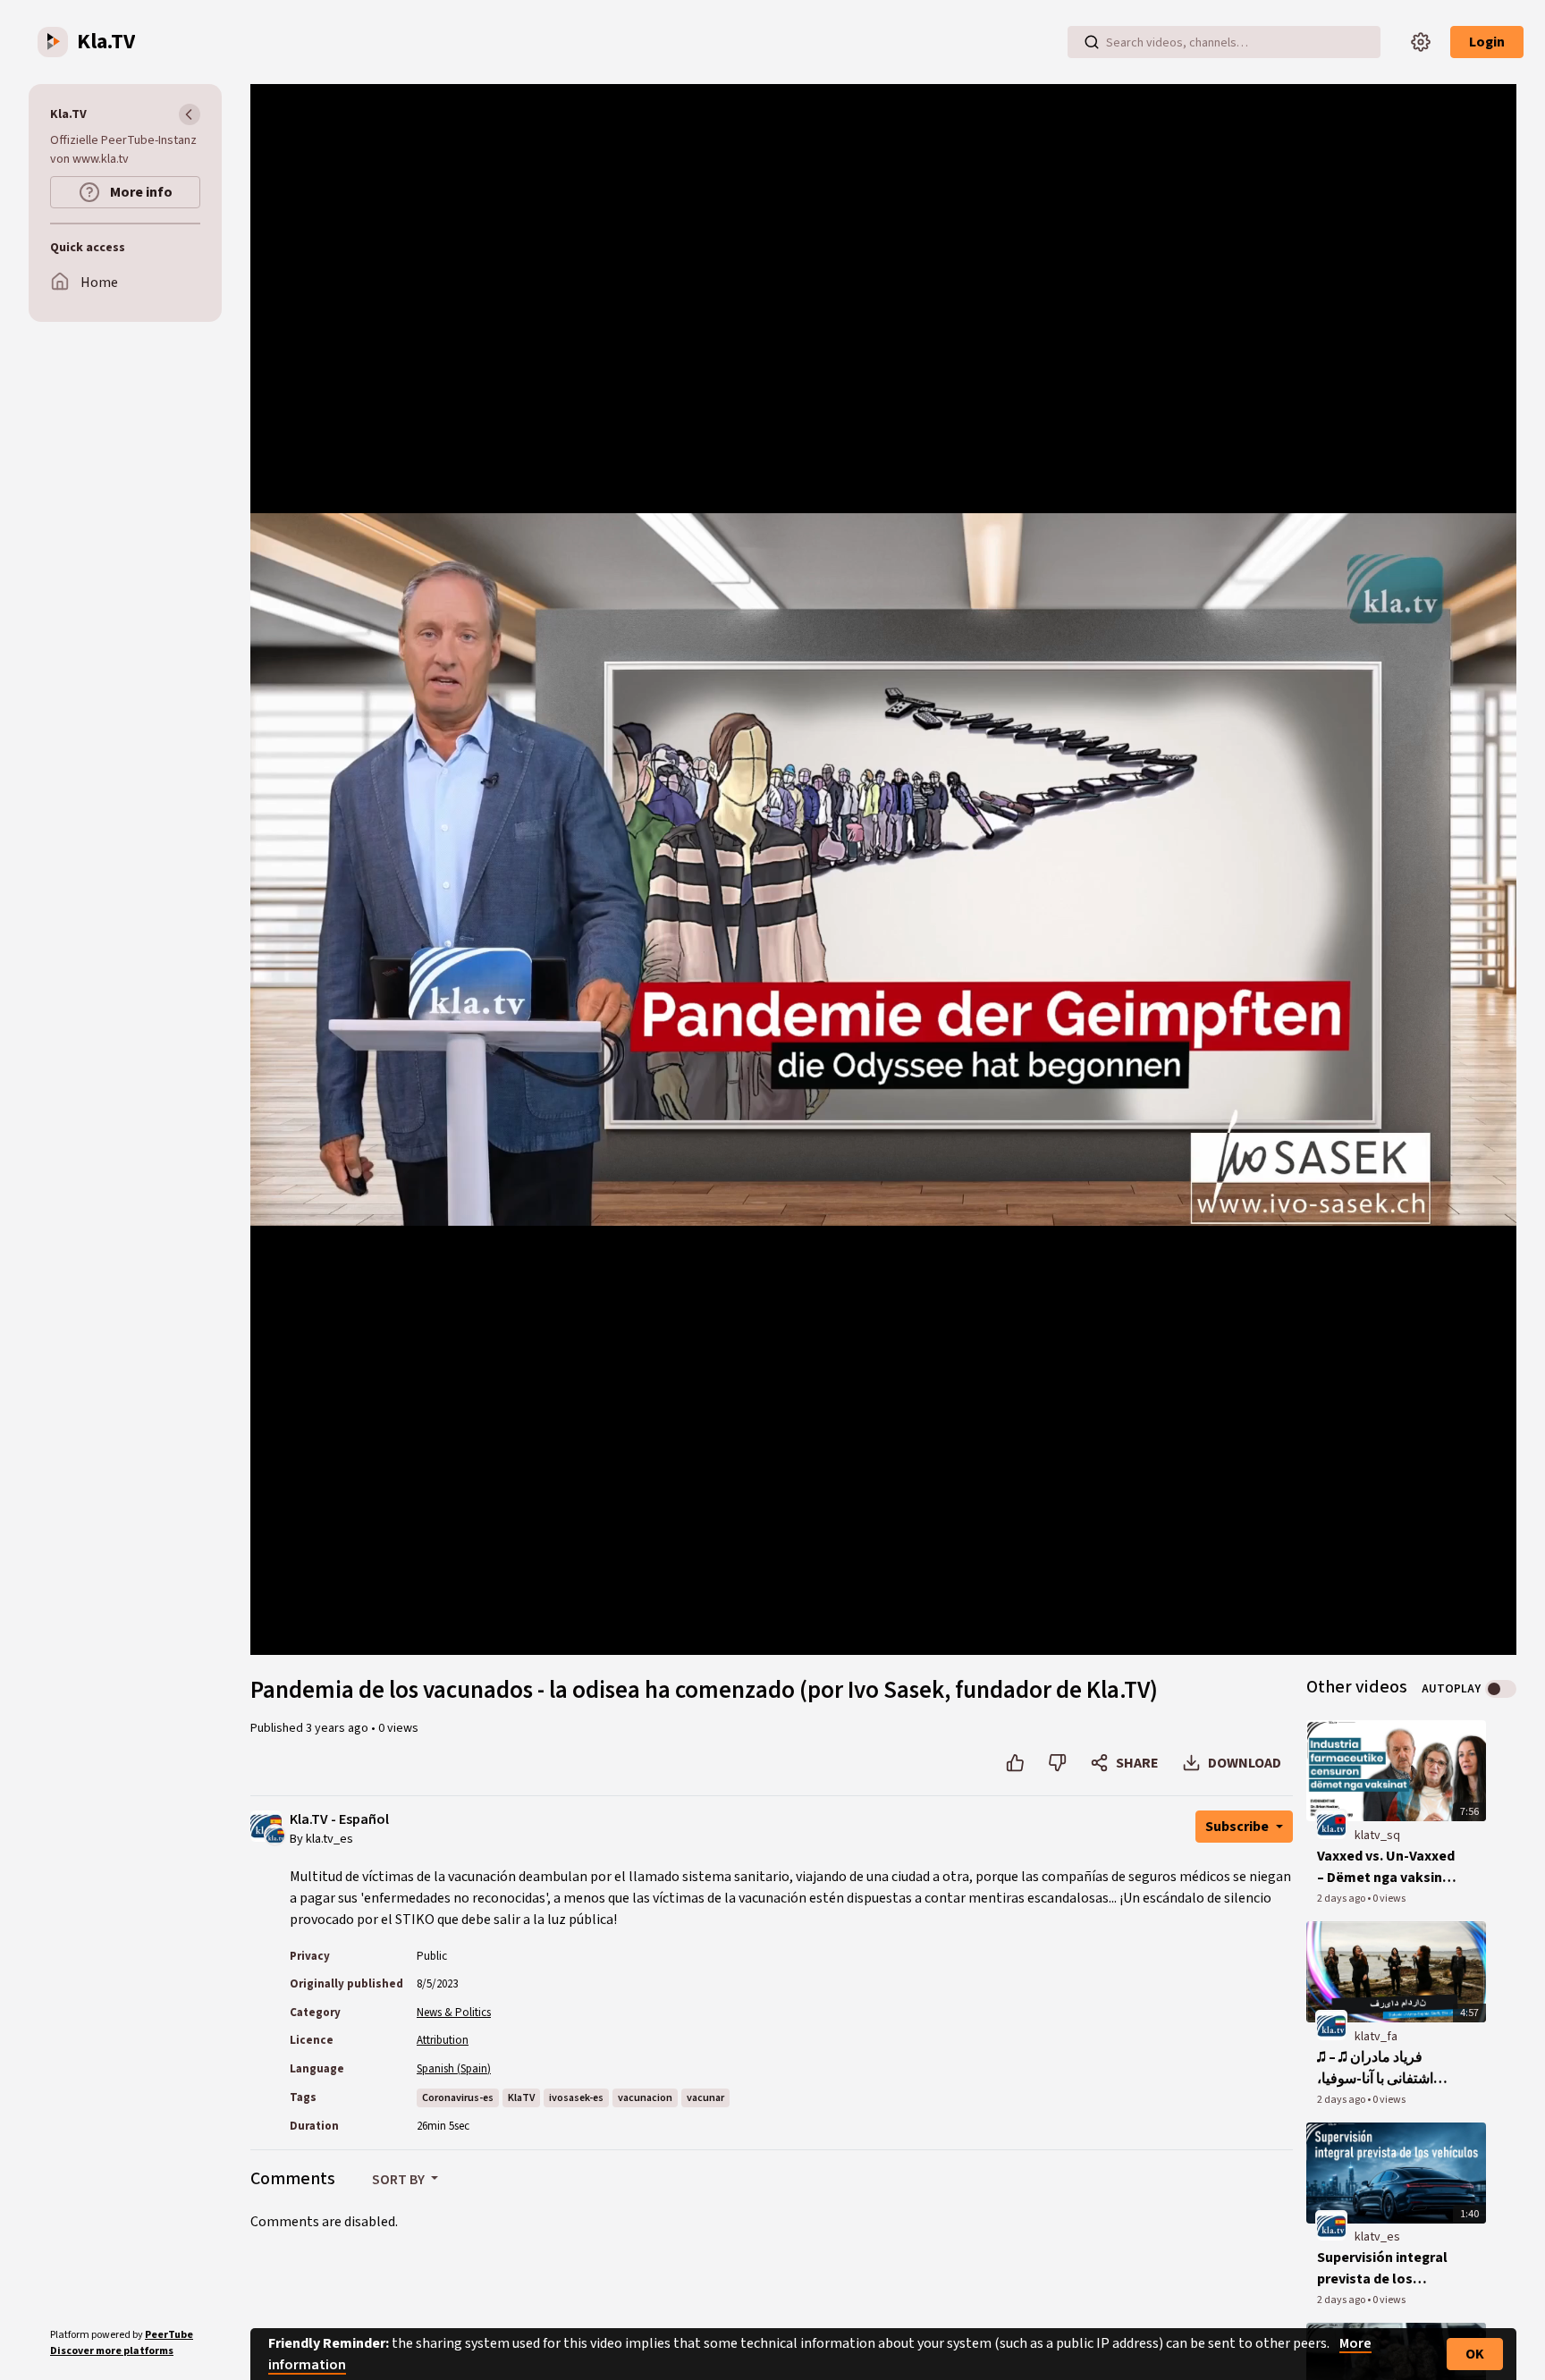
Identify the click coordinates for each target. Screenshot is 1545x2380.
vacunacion (645, 2098)
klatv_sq (1377, 1836)
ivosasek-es (576, 2098)
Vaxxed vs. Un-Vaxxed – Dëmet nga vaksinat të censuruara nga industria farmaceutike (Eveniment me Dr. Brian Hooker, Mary (1387, 1867)
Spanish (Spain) (454, 2069)
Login (1487, 42)
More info (140, 192)
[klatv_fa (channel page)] (1331, 2025)
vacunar (705, 2098)
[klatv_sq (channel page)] (1331, 1824)
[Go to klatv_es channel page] (275, 1834)
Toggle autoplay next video (1501, 1689)
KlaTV (521, 2098)
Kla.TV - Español (339, 1820)
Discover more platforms (112, 2351)
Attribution (443, 2040)
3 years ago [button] (338, 1728)
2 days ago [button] (1342, 1899)
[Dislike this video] (1057, 1763)
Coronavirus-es (458, 2098)
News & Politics (454, 2013)
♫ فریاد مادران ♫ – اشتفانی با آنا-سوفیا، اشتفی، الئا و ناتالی (1375, 2068)
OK (1475, 2354)
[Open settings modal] (1421, 42)
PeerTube (169, 2335)
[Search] (1092, 42)
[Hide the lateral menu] (190, 114)
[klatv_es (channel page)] (1331, 2226)
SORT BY (400, 2180)
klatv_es (1377, 2237)
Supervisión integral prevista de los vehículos (1382, 2269)
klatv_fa (1376, 2037)
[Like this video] (1015, 1763)
